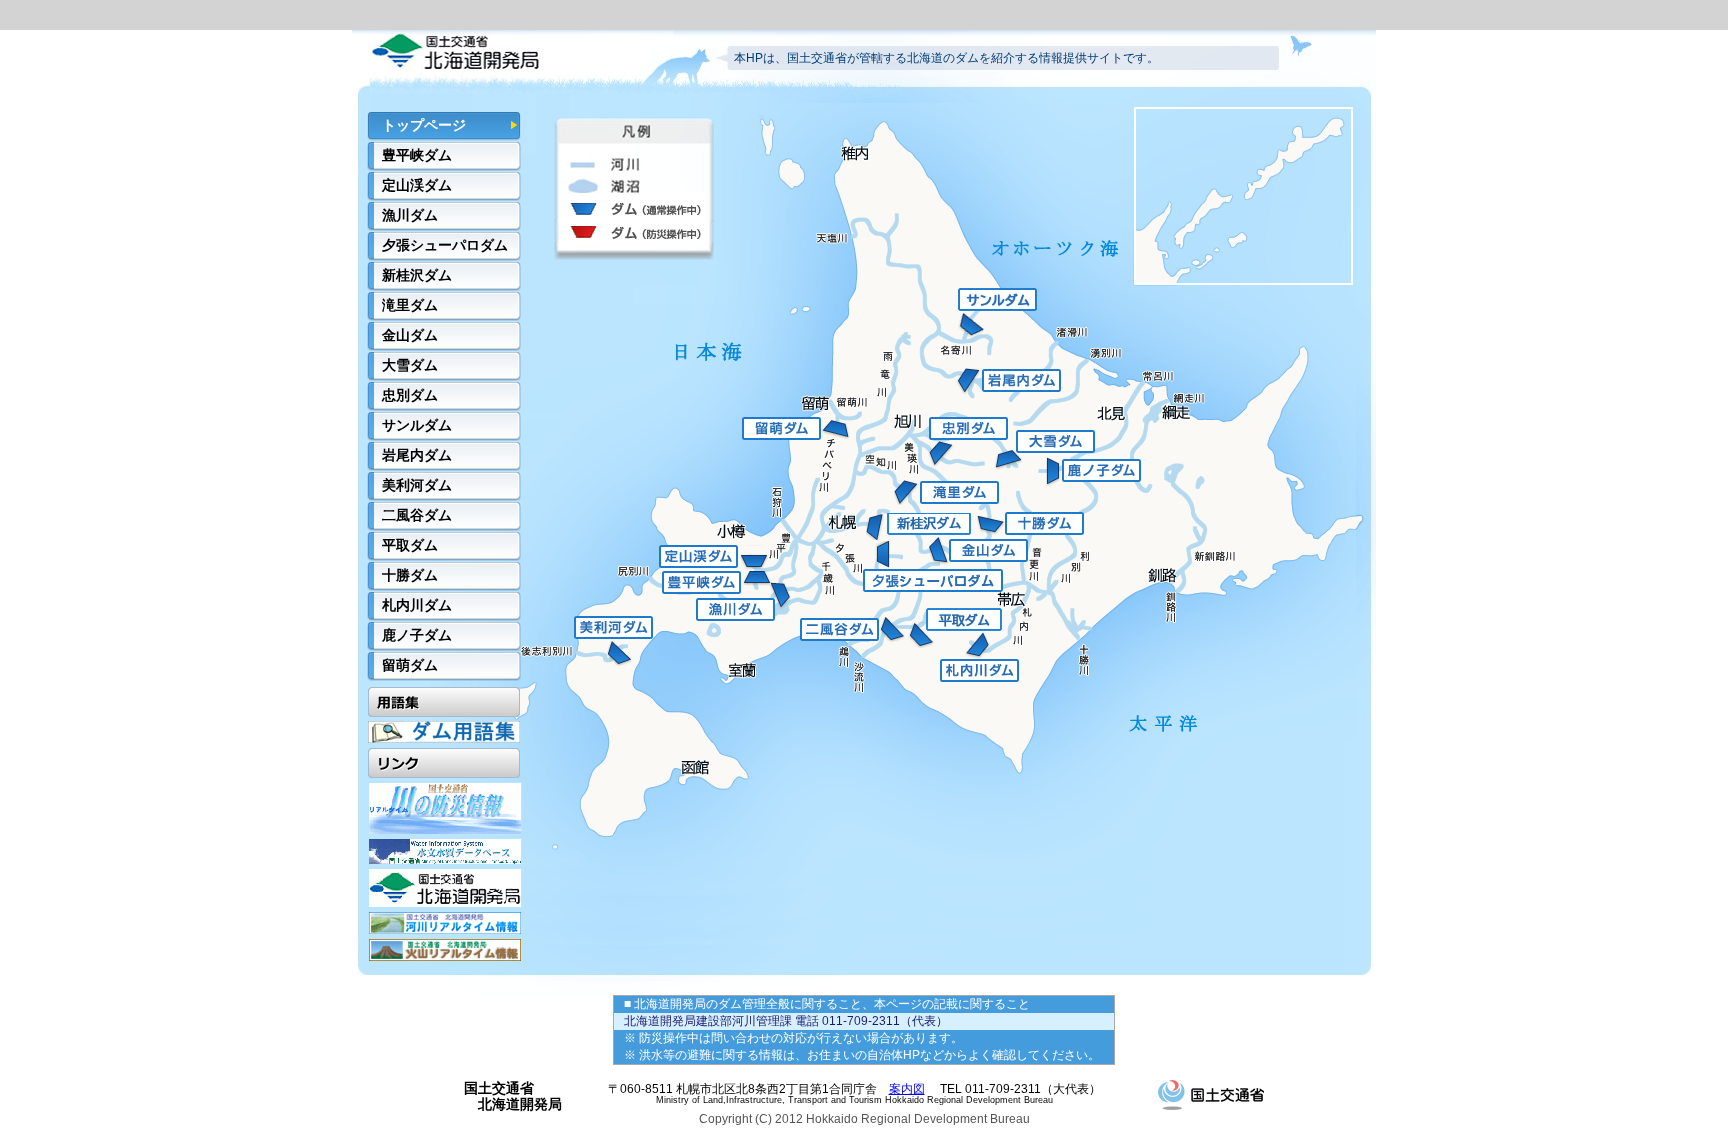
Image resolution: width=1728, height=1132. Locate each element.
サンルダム (417, 425)
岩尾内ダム (417, 455)
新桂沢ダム (417, 275)
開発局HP (445, 888)
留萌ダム (410, 665)
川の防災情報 (445, 808)
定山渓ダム (417, 185)
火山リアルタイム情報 (445, 950)
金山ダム (410, 335)
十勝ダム (410, 575)
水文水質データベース (445, 851)
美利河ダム (417, 485)
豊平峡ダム (417, 155)
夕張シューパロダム (445, 245)
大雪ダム (410, 365)
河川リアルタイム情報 (445, 923)
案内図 (907, 1089)
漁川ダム (410, 215)
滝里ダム (410, 305)
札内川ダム (417, 605)
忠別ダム (410, 395)
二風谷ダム (417, 515)
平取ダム (410, 545)
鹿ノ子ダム (417, 635)
